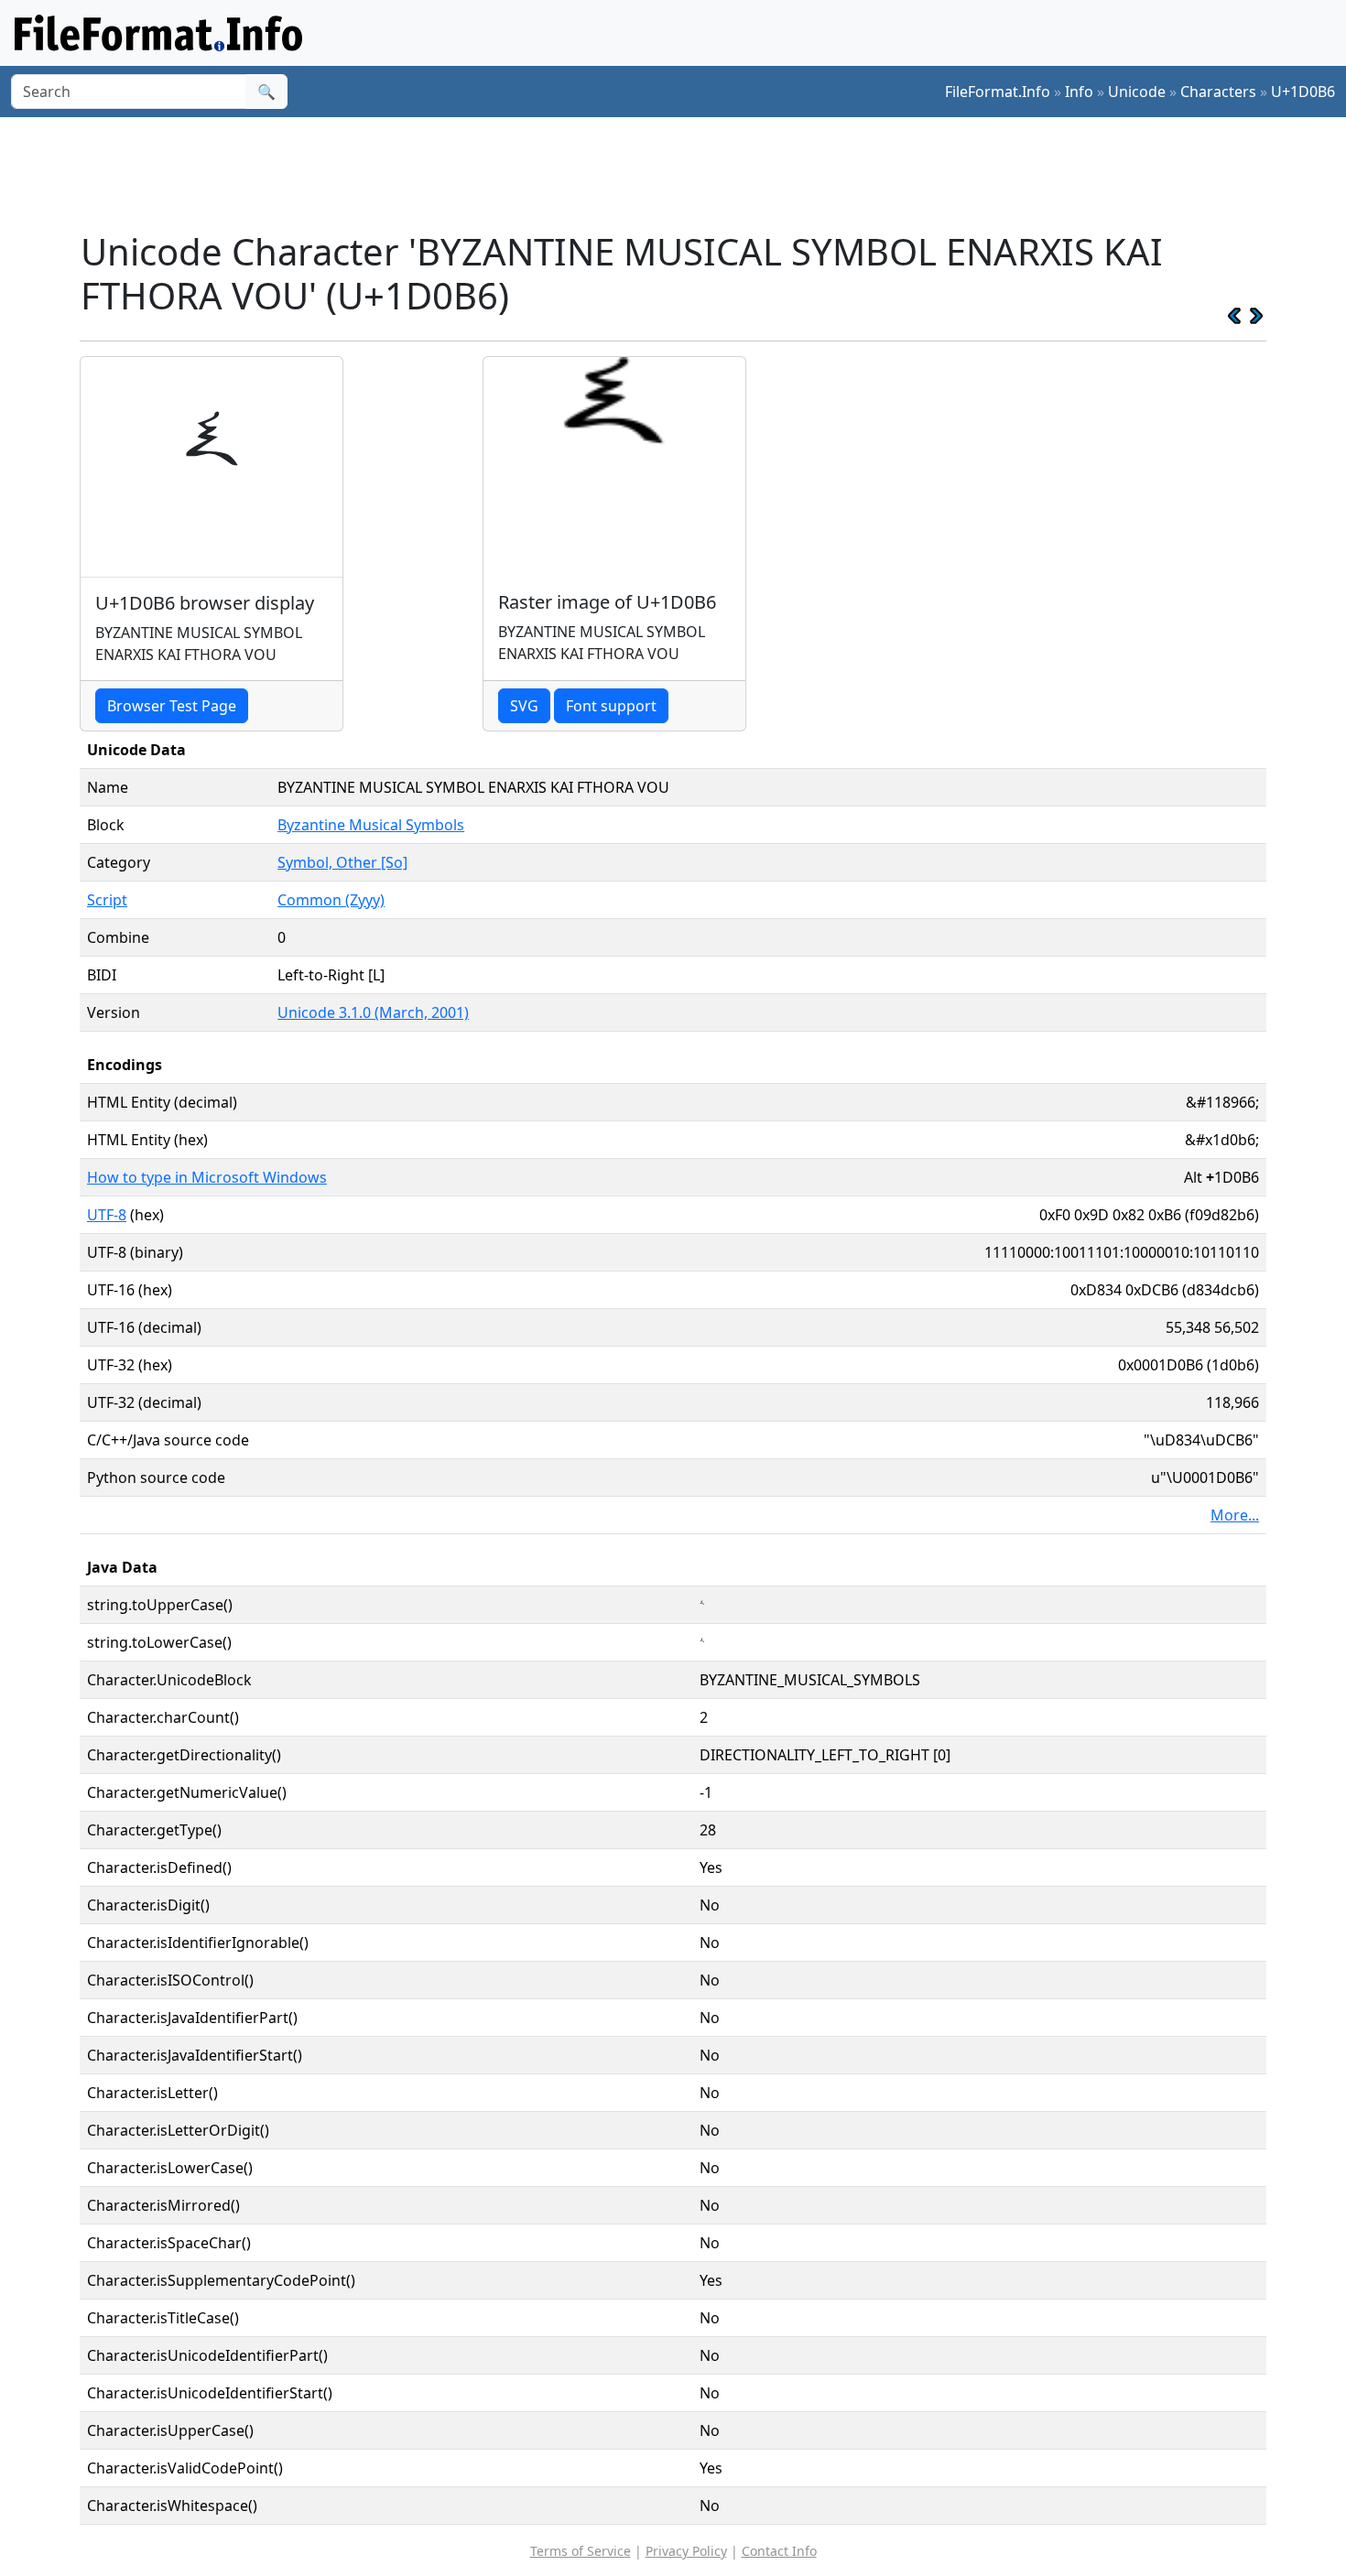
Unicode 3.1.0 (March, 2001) (373, 1012)
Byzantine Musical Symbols (371, 825)
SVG (524, 706)
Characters (1218, 92)
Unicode (1137, 92)
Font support (611, 706)
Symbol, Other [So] (342, 862)
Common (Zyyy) (331, 900)
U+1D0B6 (1303, 92)
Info (1079, 92)
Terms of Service (581, 2551)
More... (1235, 1515)
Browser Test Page (172, 706)
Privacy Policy (686, 2551)
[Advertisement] (684, 173)
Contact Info (779, 2551)
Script (107, 900)
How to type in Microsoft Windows (207, 1177)
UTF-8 (107, 1215)
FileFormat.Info (998, 92)
